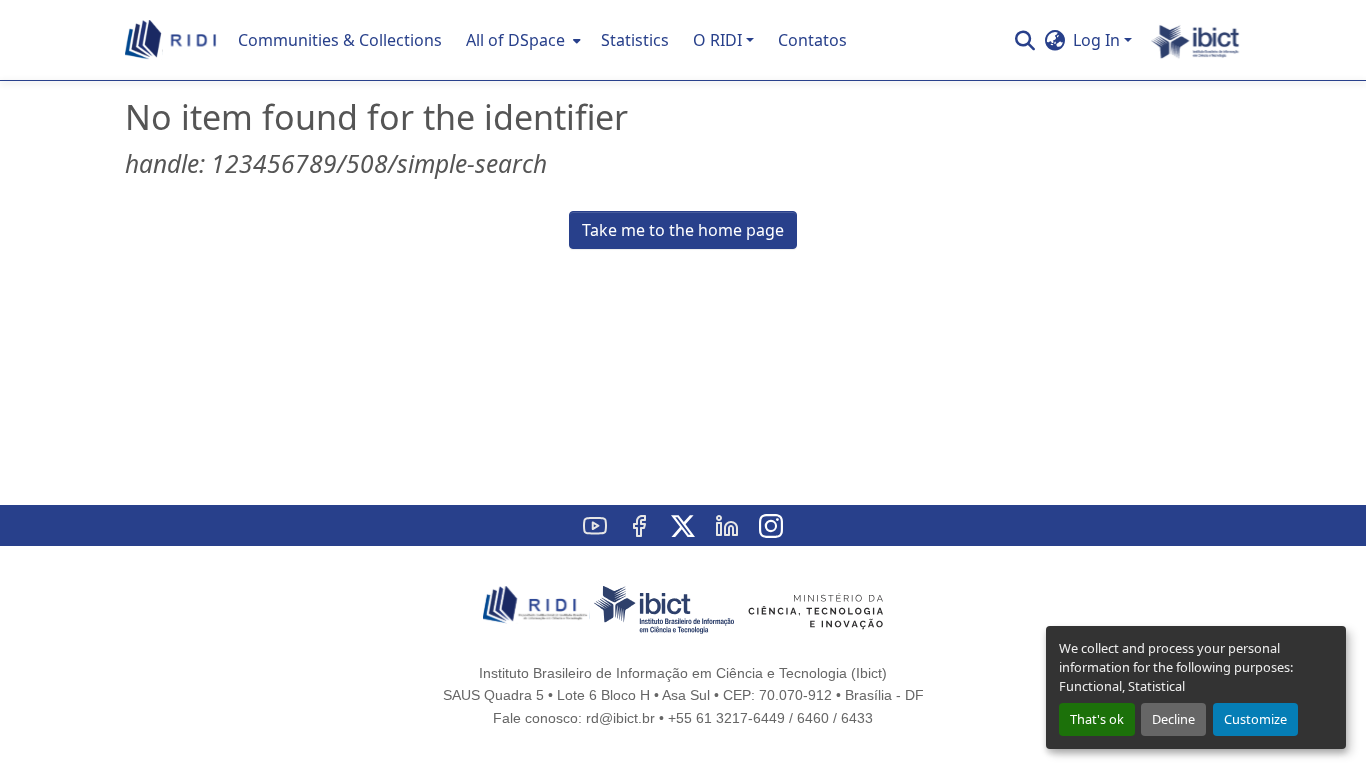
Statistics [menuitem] (635, 40)
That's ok (1097, 719)
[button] (171, 40)
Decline (1173, 719)
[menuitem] (521, 40)
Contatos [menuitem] (812, 40)
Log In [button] (1098, 40)
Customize (1255, 719)
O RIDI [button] (717, 40)
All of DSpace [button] (515, 40)
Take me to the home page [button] (683, 230)
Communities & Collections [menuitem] (340, 40)
